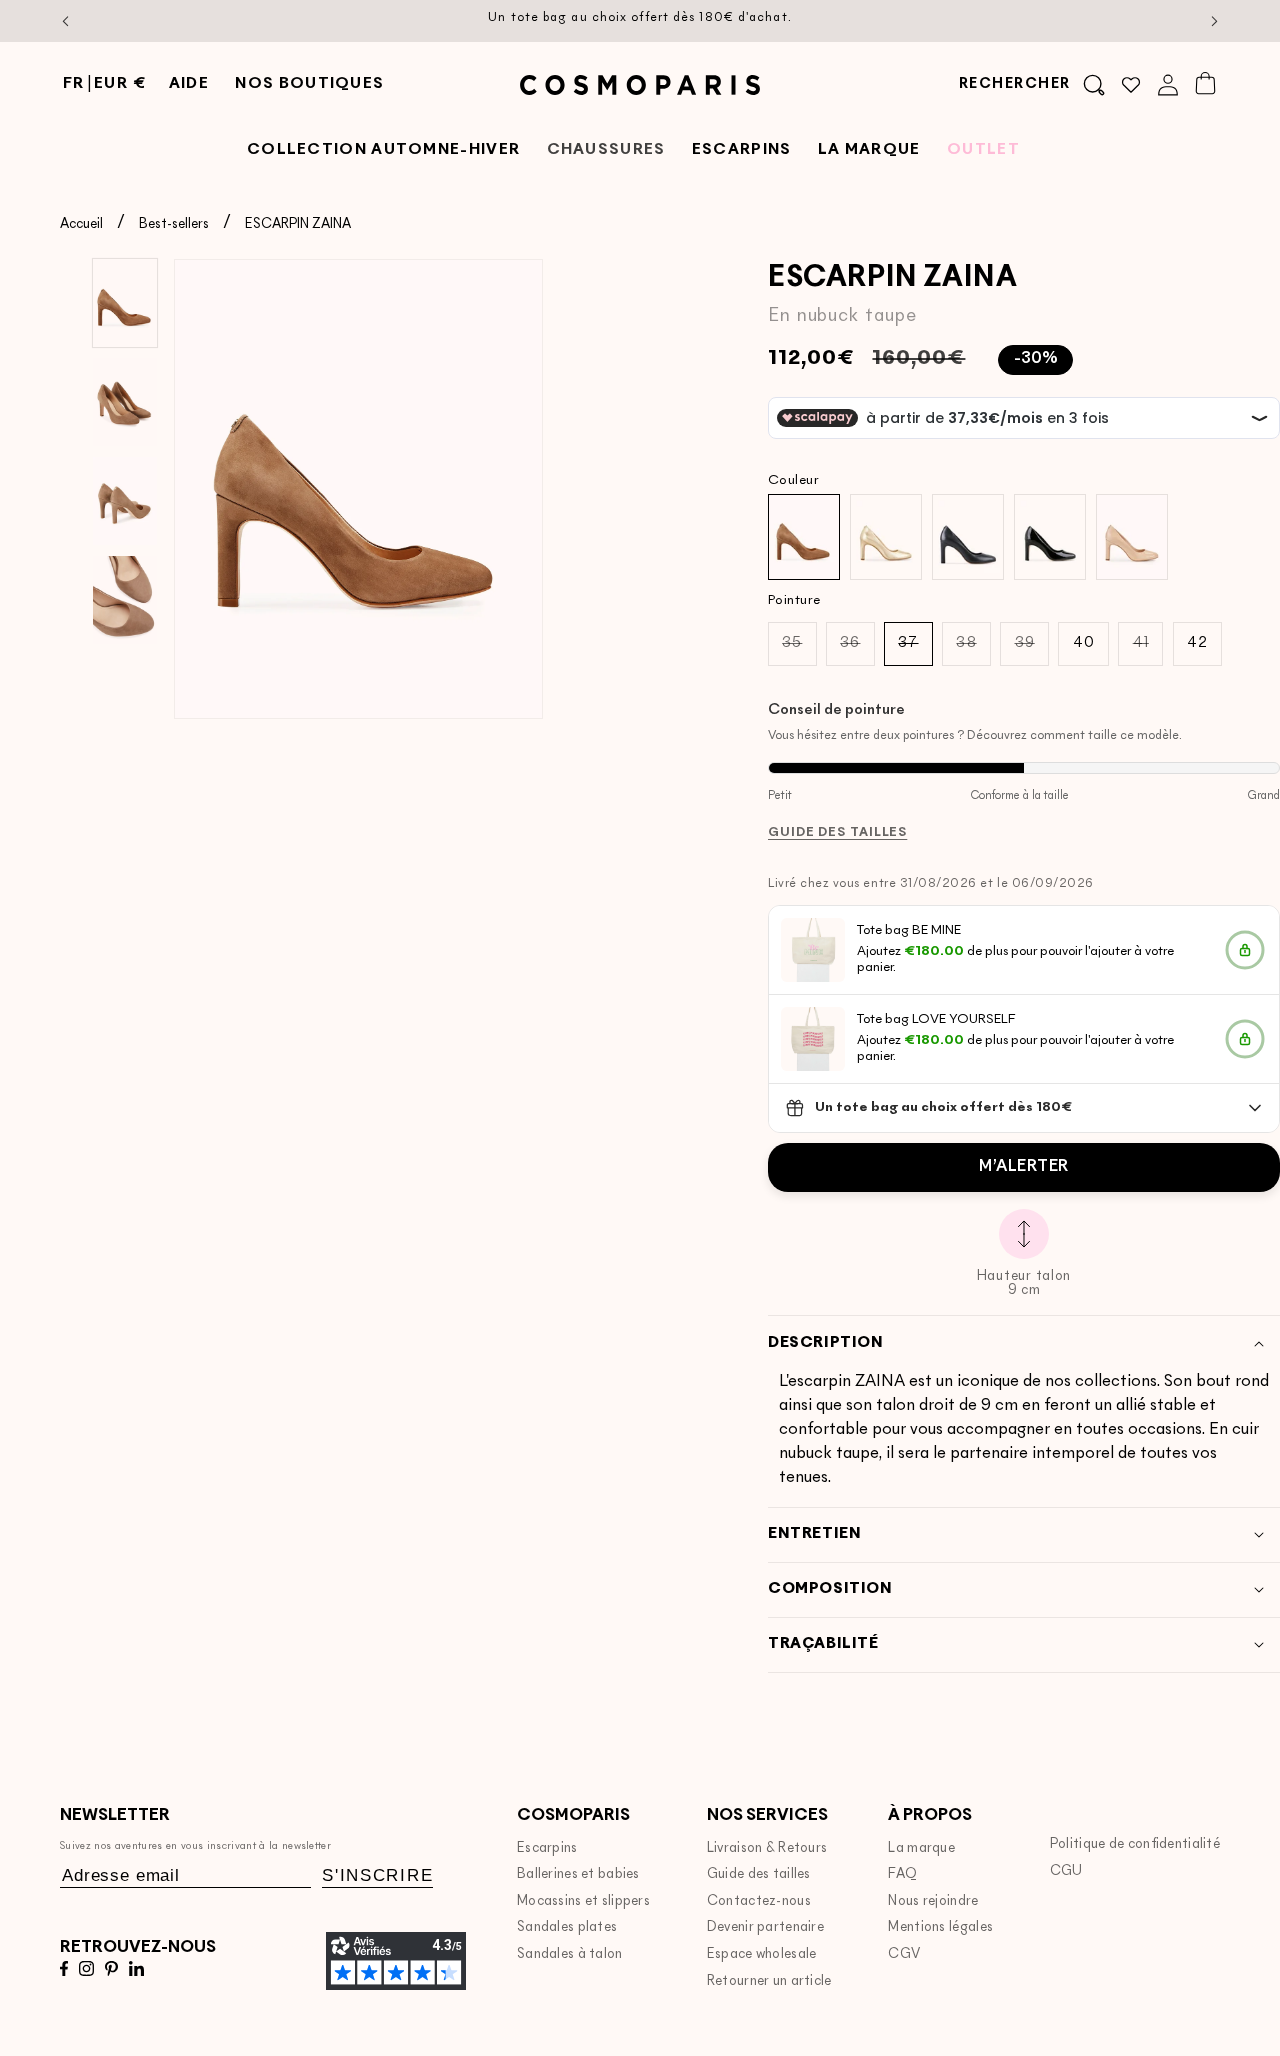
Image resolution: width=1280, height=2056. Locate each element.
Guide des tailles (759, 1874)
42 (1197, 643)
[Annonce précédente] (66, 21)
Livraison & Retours (767, 1848)
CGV (904, 1954)
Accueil (81, 224)
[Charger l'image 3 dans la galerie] (125, 501)
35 (799, 650)
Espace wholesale (762, 1954)
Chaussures (606, 150)
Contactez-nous (759, 1901)
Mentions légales (940, 1927)
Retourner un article (769, 1981)
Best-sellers (174, 224)
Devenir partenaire (765, 1927)
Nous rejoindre (933, 1901)
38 (973, 650)
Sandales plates (567, 1927)
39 (1032, 650)
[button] (1032, 85)
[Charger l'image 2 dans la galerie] (125, 402)
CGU (1066, 1871)
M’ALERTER (1024, 1167)
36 (857, 650)
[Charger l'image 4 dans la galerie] (125, 600)
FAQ (902, 1874)
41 (1148, 650)
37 (915, 650)
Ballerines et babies (578, 1874)
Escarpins (547, 1848)
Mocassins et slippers (583, 1901)
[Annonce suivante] (1215, 21)
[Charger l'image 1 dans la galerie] (125, 303)
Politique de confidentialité (1135, 1844)
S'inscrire (377, 1875)
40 (1084, 643)
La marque (921, 1848)
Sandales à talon (570, 1954)
